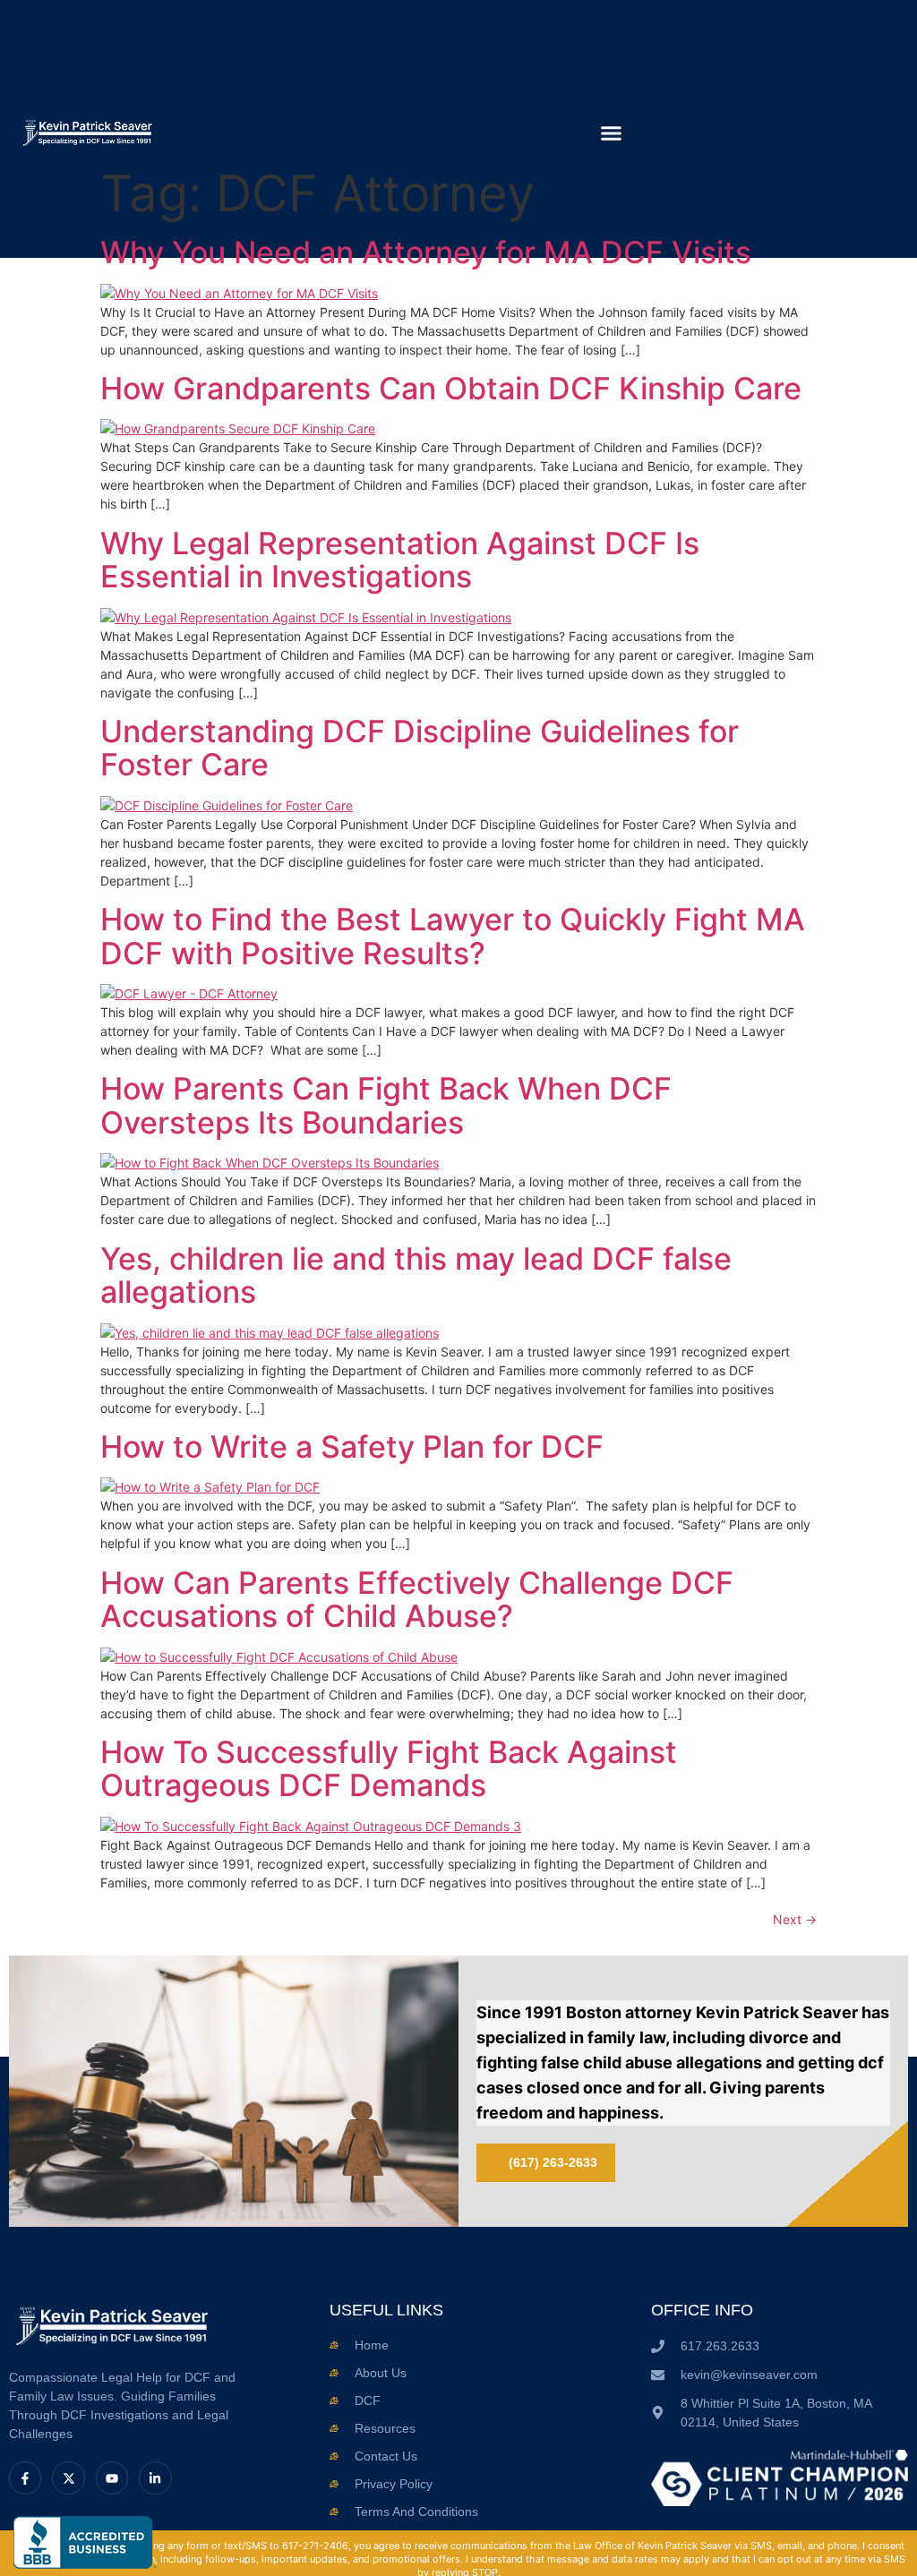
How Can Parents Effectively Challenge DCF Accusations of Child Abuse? (417, 1599)
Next (795, 1919)
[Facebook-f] (25, 2478)
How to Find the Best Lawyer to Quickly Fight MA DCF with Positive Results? (453, 936)
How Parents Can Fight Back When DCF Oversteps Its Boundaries (386, 1105)
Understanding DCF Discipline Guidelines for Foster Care (420, 748)
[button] (612, 133)
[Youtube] (112, 2478)
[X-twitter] (68, 2478)
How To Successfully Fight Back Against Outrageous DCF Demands (389, 1768)
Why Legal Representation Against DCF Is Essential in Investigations (400, 560)
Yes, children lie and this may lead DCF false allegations (416, 1275)
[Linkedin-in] (155, 2478)
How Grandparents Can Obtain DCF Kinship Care (451, 388)
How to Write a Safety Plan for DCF (352, 1446)
